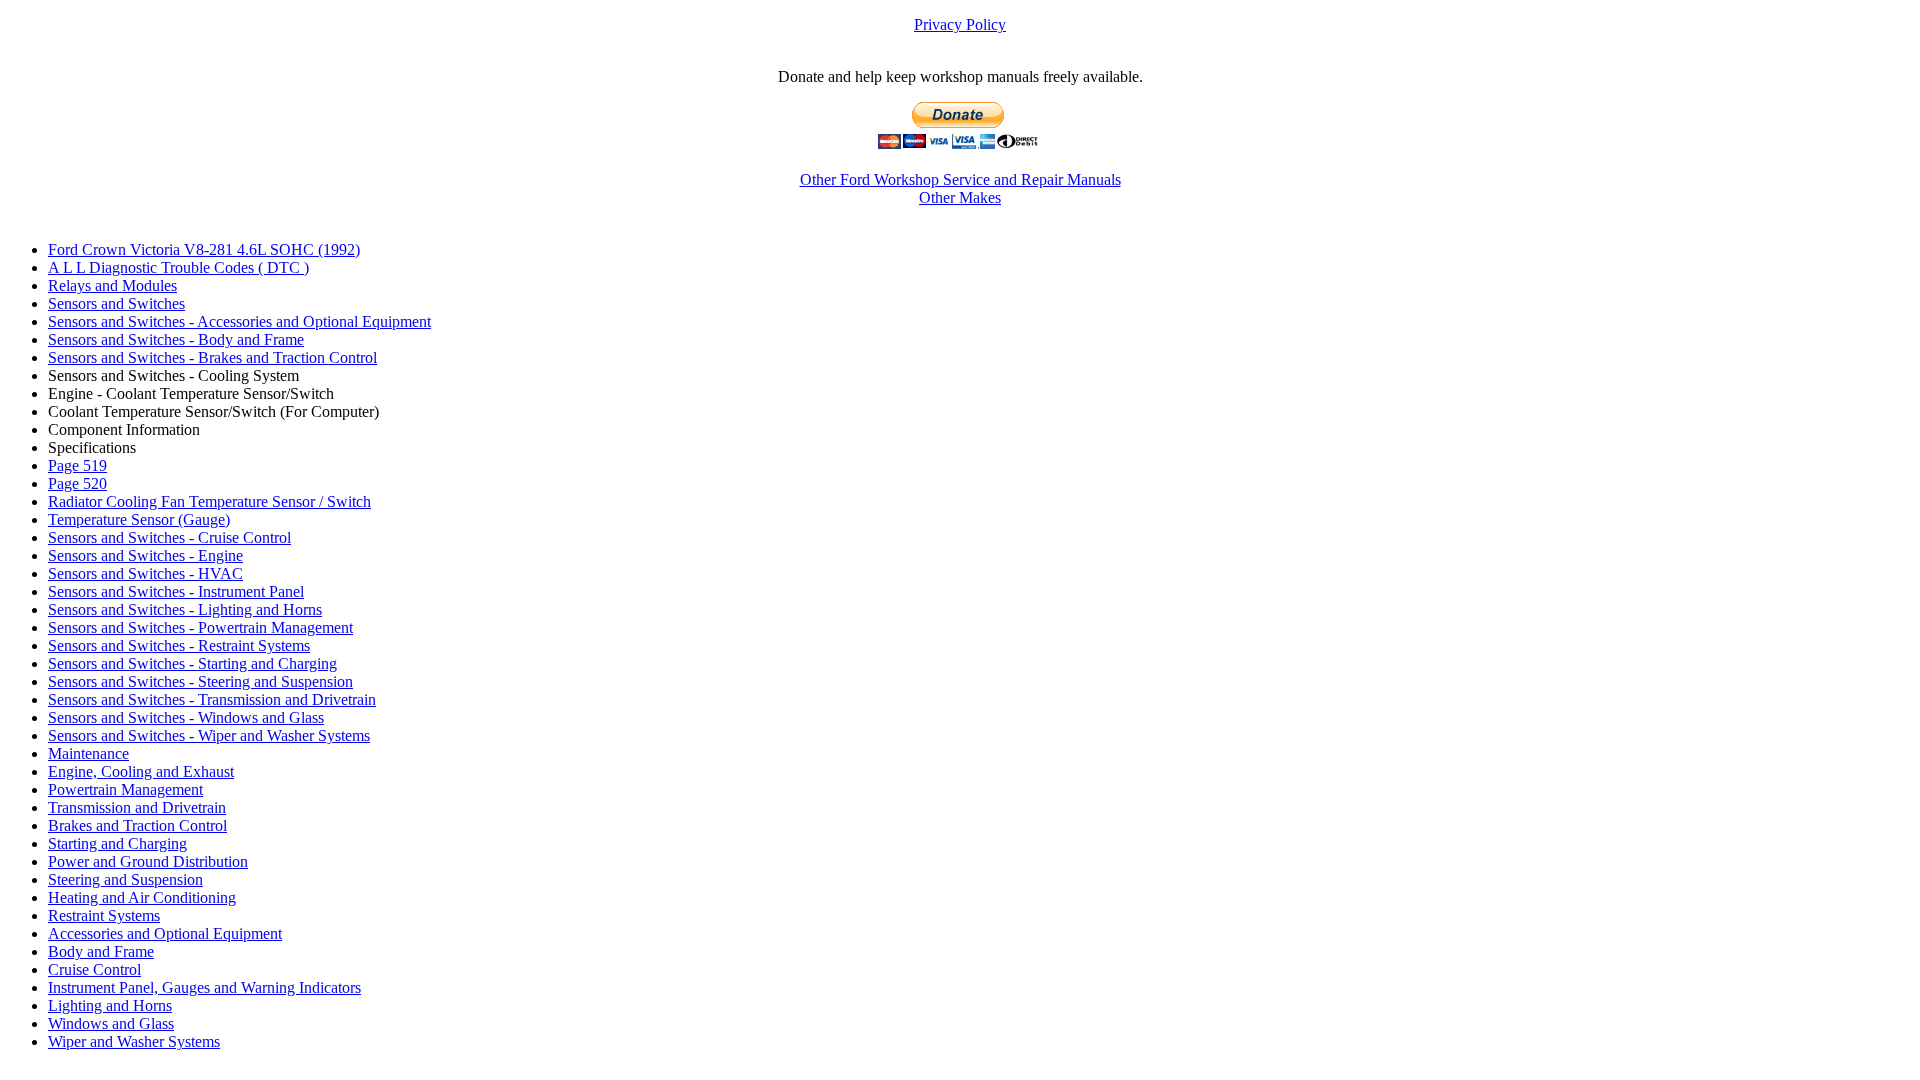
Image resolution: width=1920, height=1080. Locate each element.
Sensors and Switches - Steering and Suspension (200, 681)
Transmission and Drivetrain (137, 807)
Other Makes (960, 197)
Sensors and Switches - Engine (145, 555)
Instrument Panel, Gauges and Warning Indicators (204, 987)
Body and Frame (101, 951)
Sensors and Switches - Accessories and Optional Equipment (239, 321)
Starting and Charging (117, 843)
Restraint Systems (104, 915)
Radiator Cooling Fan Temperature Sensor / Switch (209, 501)
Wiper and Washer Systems (134, 1041)
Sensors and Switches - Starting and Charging (192, 663)
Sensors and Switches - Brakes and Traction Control (212, 357)
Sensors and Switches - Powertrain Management (200, 627)
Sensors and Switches (116, 303)
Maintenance (88, 753)
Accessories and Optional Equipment (165, 933)
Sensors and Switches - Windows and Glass (186, 717)
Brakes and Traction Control (137, 825)
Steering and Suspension (125, 879)
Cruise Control (94, 969)
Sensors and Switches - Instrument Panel (176, 591)
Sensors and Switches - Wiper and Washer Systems (209, 735)
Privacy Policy (960, 24)
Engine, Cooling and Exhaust (141, 771)
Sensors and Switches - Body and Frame (176, 339)
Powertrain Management (125, 789)
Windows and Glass (111, 1023)
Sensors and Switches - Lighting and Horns (185, 609)
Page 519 (77, 465)
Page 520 (77, 483)
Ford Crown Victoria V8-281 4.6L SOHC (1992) (204, 249)
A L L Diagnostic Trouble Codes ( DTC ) (178, 267)
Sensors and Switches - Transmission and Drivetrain (212, 699)
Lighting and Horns (110, 1005)
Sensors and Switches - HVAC (145, 573)
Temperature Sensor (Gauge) (139, 519)
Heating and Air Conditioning (142, 897)
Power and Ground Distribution (148, 861)
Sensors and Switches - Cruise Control (169, 537)
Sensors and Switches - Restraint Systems (179, 645)
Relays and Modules (112, 285)
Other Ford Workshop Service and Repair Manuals (960, 179)
